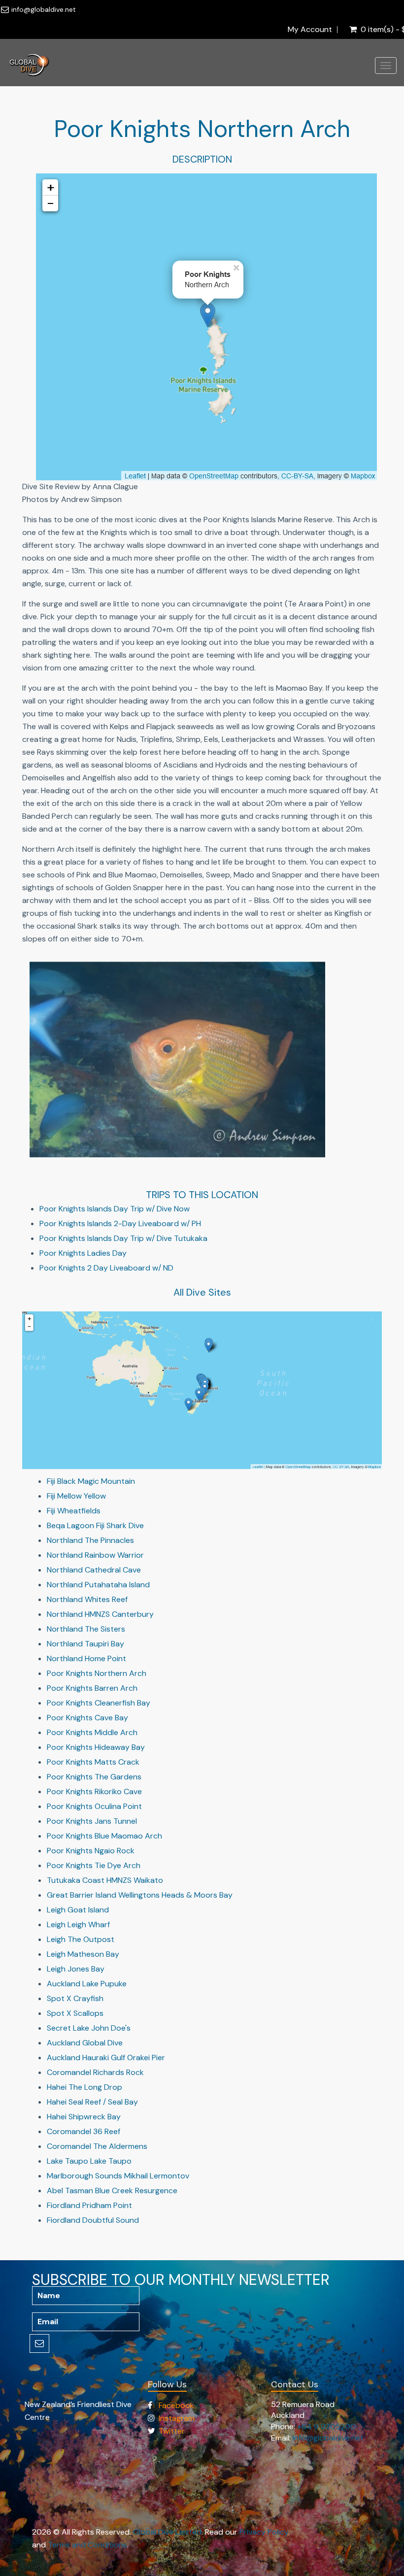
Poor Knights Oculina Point (94, 1806)
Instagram (177, 2418)
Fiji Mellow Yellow (76, 1496)
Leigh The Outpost (81, 1939)
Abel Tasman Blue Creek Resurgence (112, 2191)
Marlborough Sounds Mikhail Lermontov (118, 2176)
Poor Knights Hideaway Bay (96, 1747)
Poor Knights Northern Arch (97, 1673)
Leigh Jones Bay (76, 1969)
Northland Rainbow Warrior (95, 1555)
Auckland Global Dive (85, 2043)
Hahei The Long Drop (84, 2087)
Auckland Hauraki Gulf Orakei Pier (106, 2057)
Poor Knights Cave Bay (87, 1718)
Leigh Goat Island (78, 1910)
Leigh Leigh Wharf (78, 1924)
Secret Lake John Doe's (89, 2028)
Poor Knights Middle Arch (92, 1732)
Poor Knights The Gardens (94, 1777)
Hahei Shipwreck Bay (84, 2117)
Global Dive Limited (167, 2532)
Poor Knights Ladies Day (83, 1253)
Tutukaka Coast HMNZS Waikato (105, 1880)
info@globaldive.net (44, 9)
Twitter (172, 2431)
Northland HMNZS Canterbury (100, 1614)
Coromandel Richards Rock (95, 2072)
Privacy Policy (264, 2532)
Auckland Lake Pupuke (87, 1984)
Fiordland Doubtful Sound (93, 2220)
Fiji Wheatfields (74, 1511)
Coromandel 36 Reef (84, 2131)
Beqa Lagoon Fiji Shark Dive (95, 1525)
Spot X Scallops (75, 2013)
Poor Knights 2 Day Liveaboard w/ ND (106, 1268)
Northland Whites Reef (87, 1599)
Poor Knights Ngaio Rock (91, 1851)
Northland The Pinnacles (90, 1540)
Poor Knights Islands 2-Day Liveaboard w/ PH (120, 1223)
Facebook (176, 2405)
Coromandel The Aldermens (97, 2146)
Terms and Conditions (87, 2545)
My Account (310, 30)
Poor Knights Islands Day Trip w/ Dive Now (115, 1209)
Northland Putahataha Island (98, 1585)
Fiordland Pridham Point (89, 2205)
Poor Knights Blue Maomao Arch (104, 1836)
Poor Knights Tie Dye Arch (94, 1865)
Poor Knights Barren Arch (92, 1688)
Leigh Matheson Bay (83, 1954)
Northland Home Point (86, 1658)
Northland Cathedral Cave (94, 1570)
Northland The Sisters (86, 1629)
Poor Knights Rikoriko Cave (94, 1791)
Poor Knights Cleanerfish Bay (99, 1703)
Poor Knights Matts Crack (93, 1762)
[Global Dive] (29, 63)
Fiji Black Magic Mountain (91, 1481)
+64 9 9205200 (326, 2426)
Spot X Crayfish (75, 1998)
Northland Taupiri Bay (85, 1644)
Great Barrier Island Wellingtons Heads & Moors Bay (140, 1895)
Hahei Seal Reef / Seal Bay (92, 2102)
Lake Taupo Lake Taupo (89, 2161)
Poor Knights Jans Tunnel (92, 1821)
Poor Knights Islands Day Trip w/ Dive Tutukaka (123, 1238)
